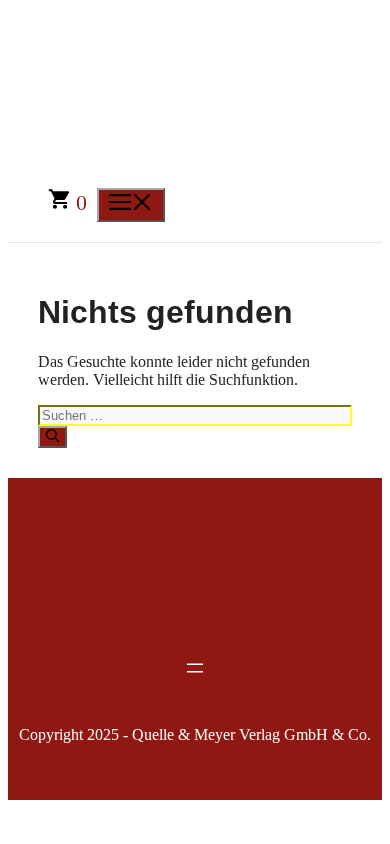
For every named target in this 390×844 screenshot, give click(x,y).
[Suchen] (52, 437)
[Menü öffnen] (195, 668)
